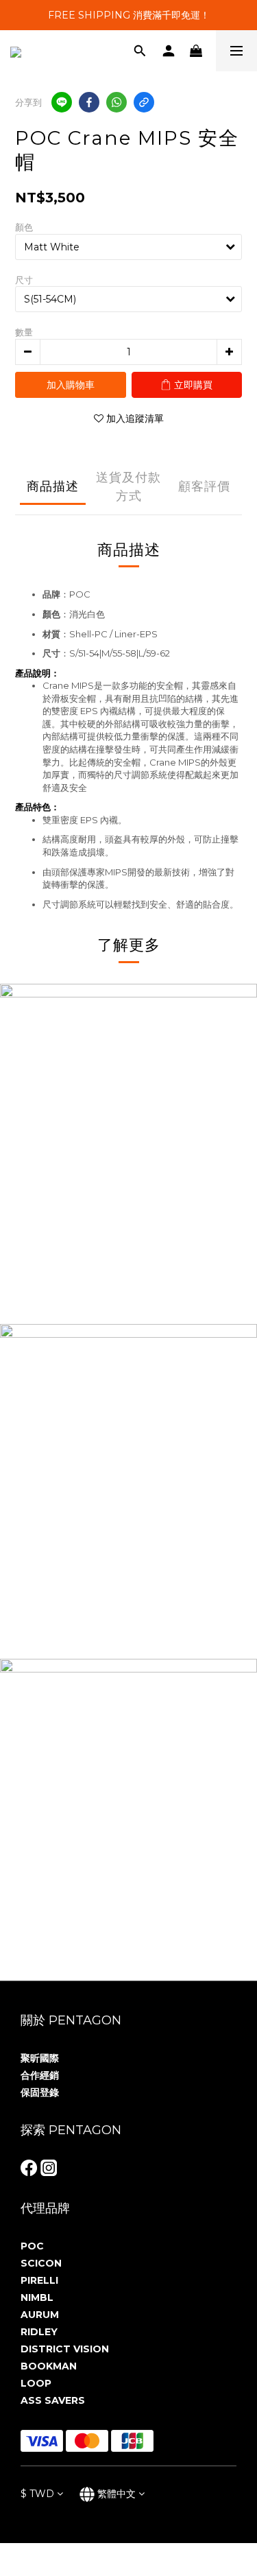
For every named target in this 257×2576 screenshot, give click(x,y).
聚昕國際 (40, 2058)
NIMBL (37, 2297)
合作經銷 (40, 2075)
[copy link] (144, 102)
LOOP (36, 2383)
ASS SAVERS (53, 2400)
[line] (62, 102)
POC (32, 2246)
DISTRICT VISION (65, 2349)
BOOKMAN (49, 2366)
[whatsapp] (117, 102)
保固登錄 (40, 2092)
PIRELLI (39, 2280)
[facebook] (89, 102)
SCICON (41, 2263)
